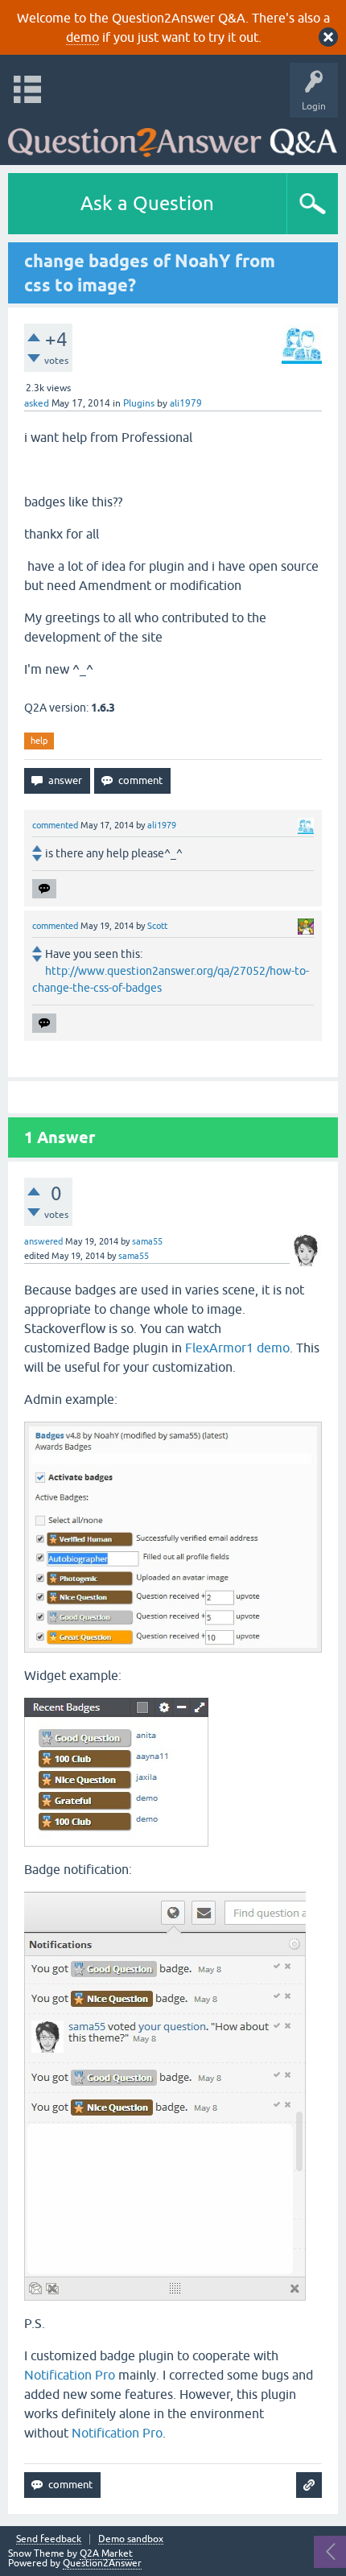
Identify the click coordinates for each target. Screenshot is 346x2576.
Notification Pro (70, 2375)
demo (82, 37)
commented (55, 825)
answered (43, 1241)
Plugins (139, 403)
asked (37, 403)
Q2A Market (106, 2553)
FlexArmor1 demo (237, 1348)
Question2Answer (102, 2563)
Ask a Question (147, 203)
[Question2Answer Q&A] (173, 137)
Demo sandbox (131, 2539)
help (39, 741)
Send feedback (49, 2539)
